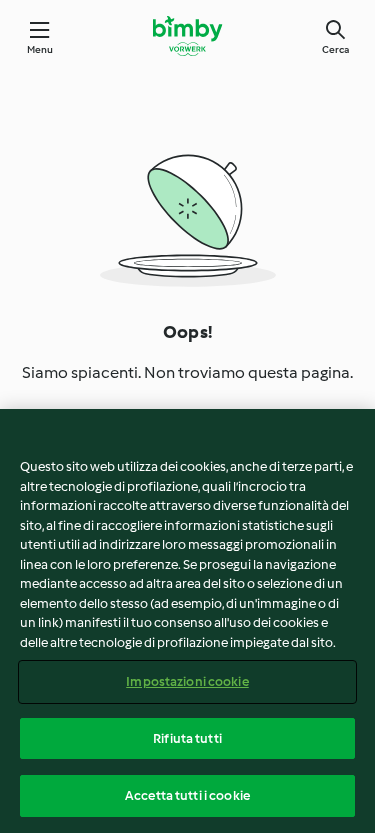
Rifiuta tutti (187, 738)
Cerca (335, 49)
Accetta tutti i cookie (187, 795)
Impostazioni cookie (187, 681)
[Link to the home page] (187, 36)
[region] (187, 621)
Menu (40, 49)
